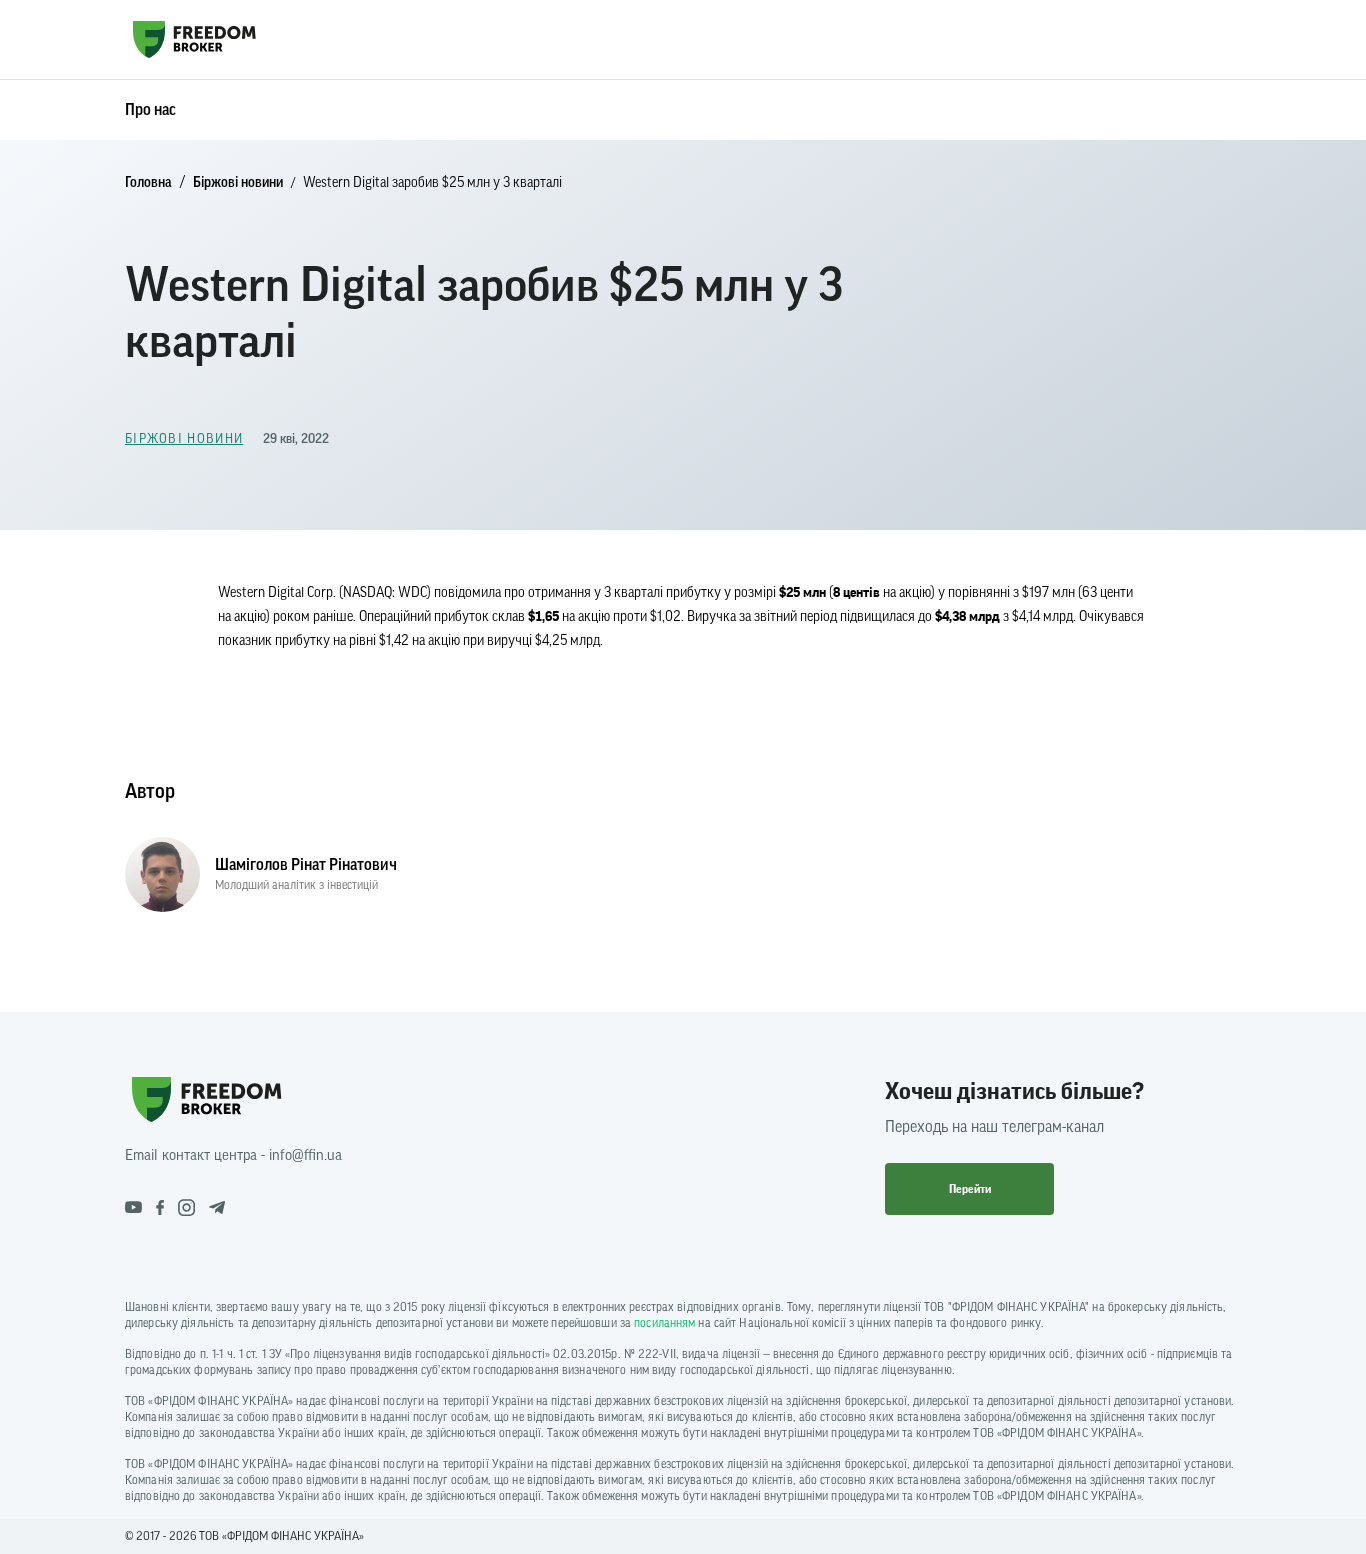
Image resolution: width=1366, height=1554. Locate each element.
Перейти (970, 1189)
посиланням (664, 1323)
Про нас (150, 110)
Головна (148, 183)
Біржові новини (238, 183)
